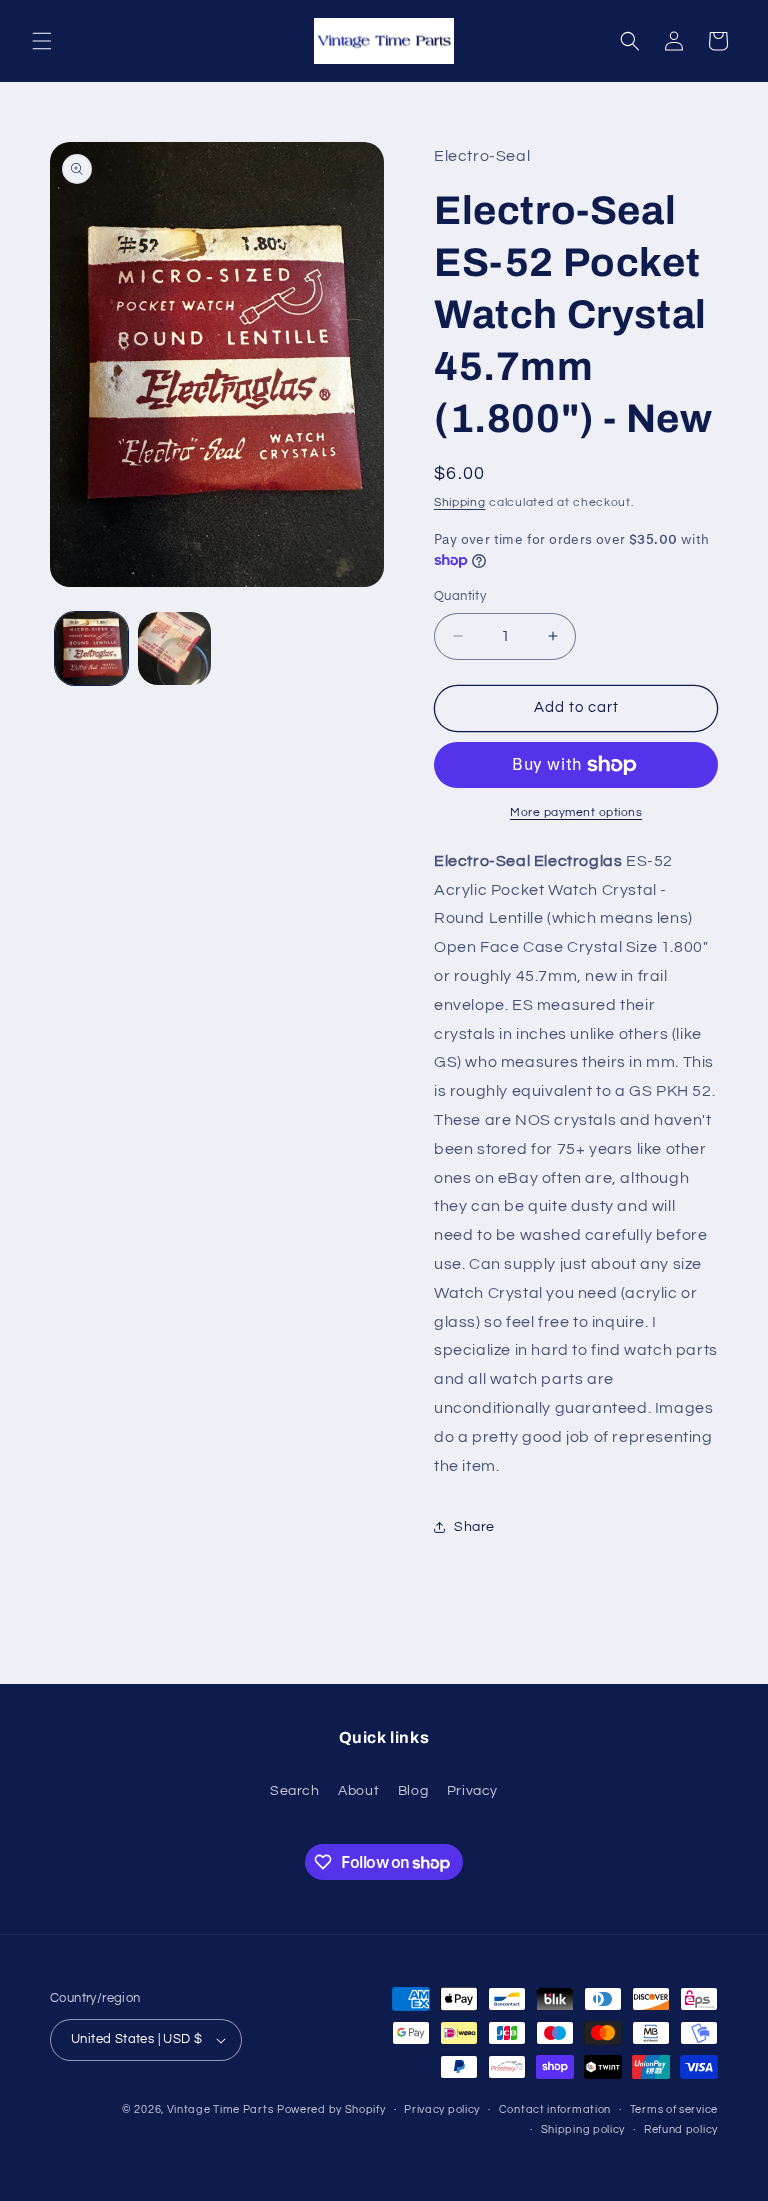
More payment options (576, 812)
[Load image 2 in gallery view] (174, 648)
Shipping (460, 502)
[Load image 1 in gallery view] (91, 648)
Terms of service (674, 2109)
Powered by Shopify (331, 2109)
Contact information (555, 2109)
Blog (413, 1791)
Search (295, 1791)
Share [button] (474, 1527)
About (358, 1791)
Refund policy (681, 2129)
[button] (42, 41)
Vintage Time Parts (220, 2109)
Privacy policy (442, 2109)
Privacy (472, 1791)
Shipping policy (583, 2129)
